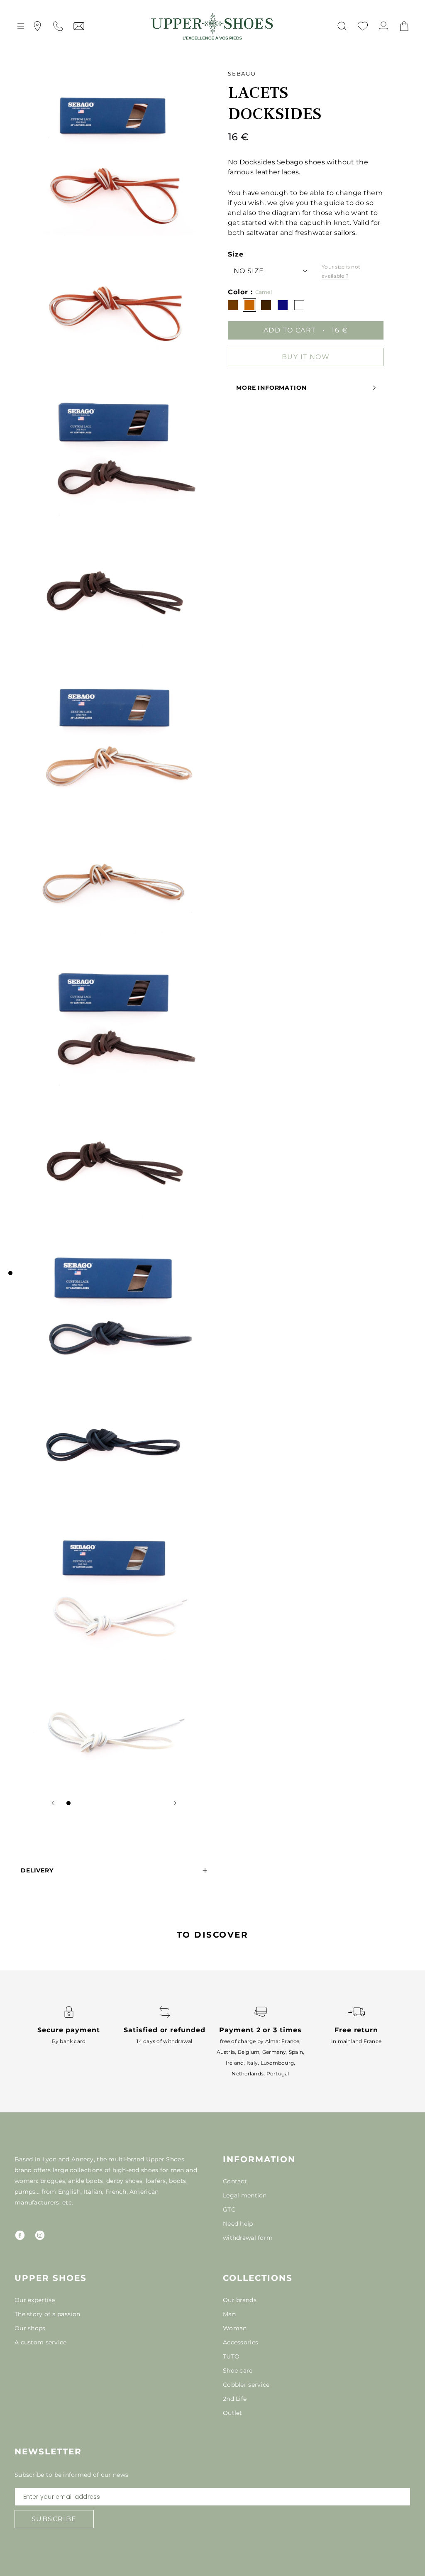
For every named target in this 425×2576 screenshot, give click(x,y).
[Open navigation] (21, 26)
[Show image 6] (110, 1803)
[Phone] (58, 26)
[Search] (342, 26)
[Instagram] (40, 2235)
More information (271, 388)
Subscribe (54, 2519)
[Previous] (53, 1803)
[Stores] (37, 26)
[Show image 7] (118, 1803)
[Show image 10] (143, 1803)
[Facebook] (20, 2235)
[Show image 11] (151, 1803)
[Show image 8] (127, 1803)
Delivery (37, 1870)
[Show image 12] (160, 1803)
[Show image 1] (68, 1803)
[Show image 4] (93, 1803)
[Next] (175, 1803)
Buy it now (306, 357)
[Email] (79, 26)
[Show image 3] (85, 1803)
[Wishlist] (363, 26)
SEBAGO (242, 73)
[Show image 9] (135, 1803)
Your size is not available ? (341, 271)
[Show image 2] (77, 1803)
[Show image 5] (102, 1803)
